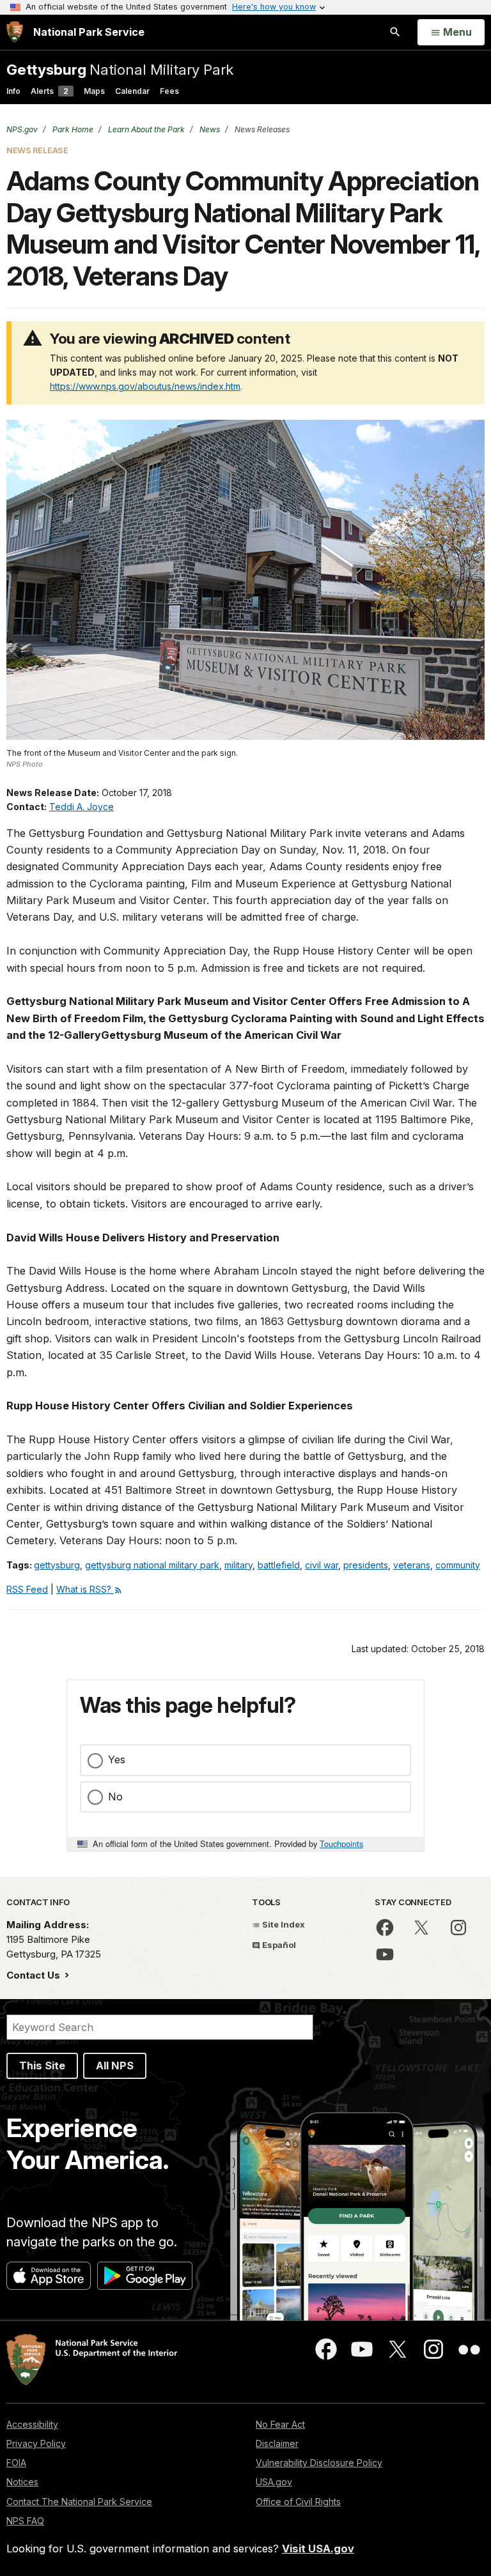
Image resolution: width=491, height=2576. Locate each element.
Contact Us (35, 1975)
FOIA (16, 2463)
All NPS (115, 2066)
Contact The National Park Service (79, 2502)
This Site (42, 2066)
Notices (22, 2482)
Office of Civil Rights (298, 2502)
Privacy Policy (36, 2443)
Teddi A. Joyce (82, 807)
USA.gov (274, 2482)
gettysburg (57, 1565)
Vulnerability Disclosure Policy (319, 2463)
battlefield (279, 1565)
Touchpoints (341, 1844)
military (238, 1565)
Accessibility (32, 2424)
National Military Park (120, 69)
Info (13, 91)
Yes (117, 1759)
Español (278, 1945)
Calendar (132, 91)
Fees (169, 91)
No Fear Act (280, 2424)
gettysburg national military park (152, 1565)
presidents (366, 1565)
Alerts (50, 91)
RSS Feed (27, 1589)
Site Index (283, 1924)
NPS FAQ (25, 2521)
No (115, 1797)
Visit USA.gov (318, 2549)
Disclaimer (277, 2443)
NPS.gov (22, 129)
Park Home (72, 129)
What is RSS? (85, 1589)
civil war (322, 1565)
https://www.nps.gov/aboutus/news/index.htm (145, 386)
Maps (94, 91)
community (458, 1565)
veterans (412, 1565)
